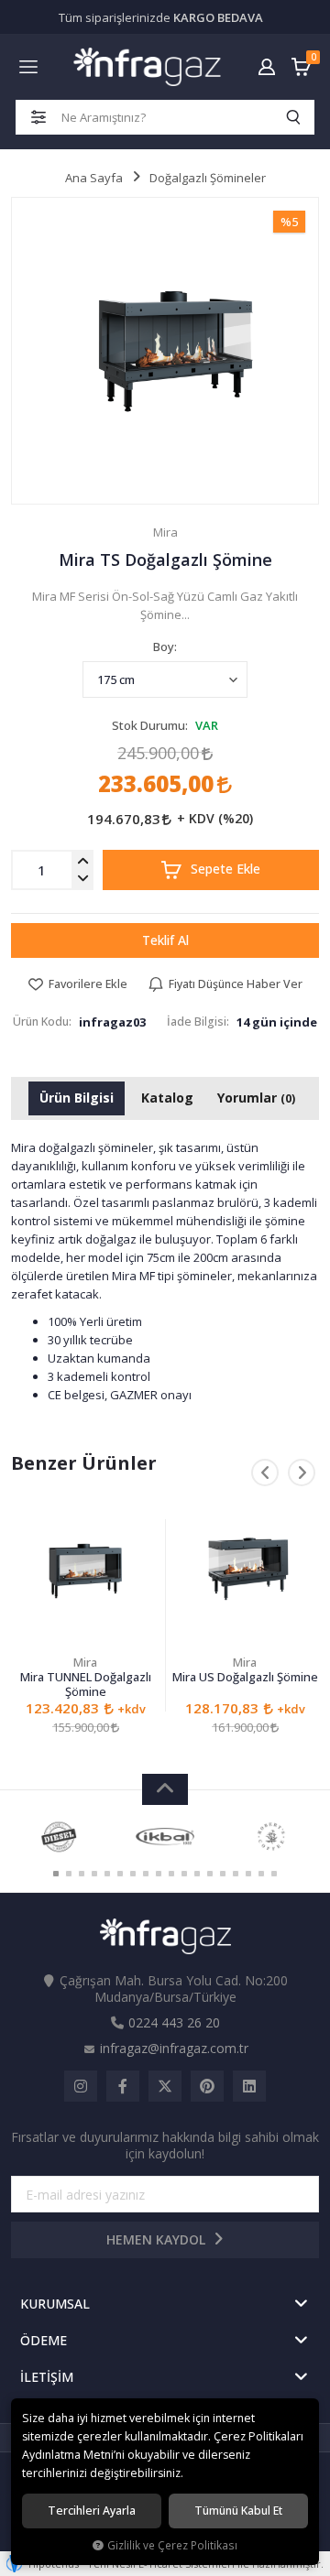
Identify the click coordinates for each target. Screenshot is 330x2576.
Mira (85, 1662)
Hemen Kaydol (158, 2239)
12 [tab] (197, 1874)
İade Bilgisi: (198, 1022)
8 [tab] (146, 1874)
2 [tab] (69, 1874)
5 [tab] (107, 1874)
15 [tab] (236, 1874)
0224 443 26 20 (174, 2022)
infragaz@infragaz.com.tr (174, 2048)
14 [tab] (223, 1874)
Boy (164, 647)
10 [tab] (171, 1874)
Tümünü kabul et (238, 2511)
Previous (265, 1473)
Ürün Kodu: (42, 1022)
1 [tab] (56, 1874)
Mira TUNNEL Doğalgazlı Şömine (86, 1684)
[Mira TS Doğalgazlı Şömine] (165, 351)
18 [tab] (274, 1874)
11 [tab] (184, 1874)
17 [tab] (261, 1874)
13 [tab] (210, 1874)
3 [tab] (82, 1874)
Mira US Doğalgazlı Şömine (245, 1677)
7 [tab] (133, 1874)
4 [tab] (94, 1874)
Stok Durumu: (150, 725)
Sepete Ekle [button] (224, 869)
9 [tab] (159, 1874)
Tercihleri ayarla (92, 2511)
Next (302, 1473)
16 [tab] (248, 1874)
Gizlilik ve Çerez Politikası (172, 2545)
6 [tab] (120, 1874)
